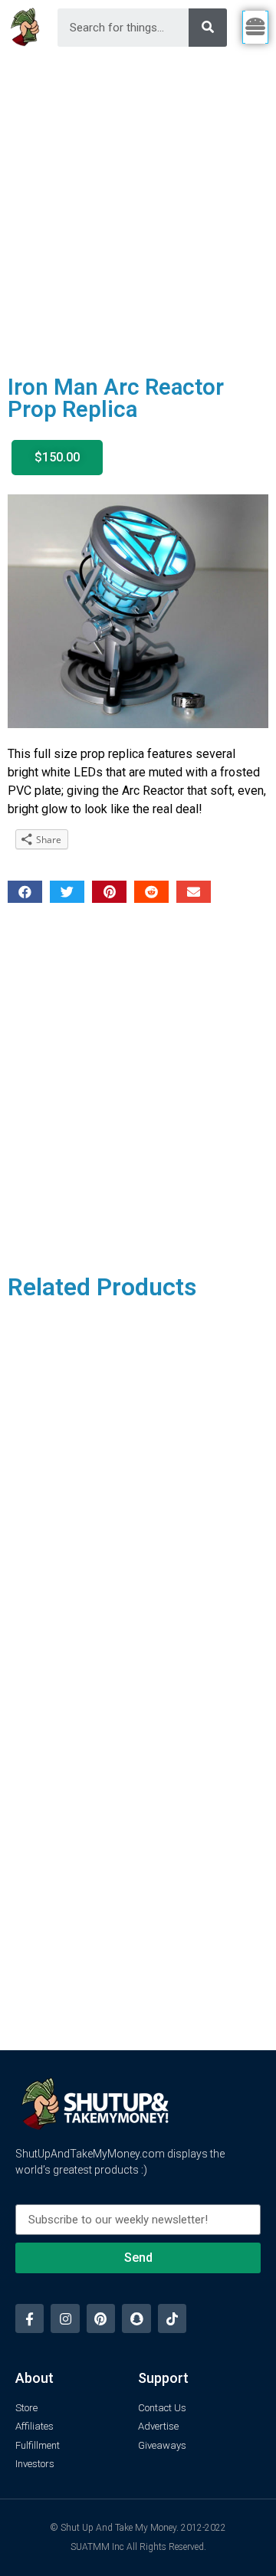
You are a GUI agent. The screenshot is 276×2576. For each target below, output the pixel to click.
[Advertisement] (138, 200)
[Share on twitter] (67, 892)
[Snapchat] (136, 2318)
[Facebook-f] (30, 2318)
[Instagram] (65, 2318)
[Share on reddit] (151, 892)
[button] (57, 458)
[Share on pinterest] (109, 892)
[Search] (208, 28)
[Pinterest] (101, 2318)
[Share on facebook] (25, 892)
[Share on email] (194, 892)
